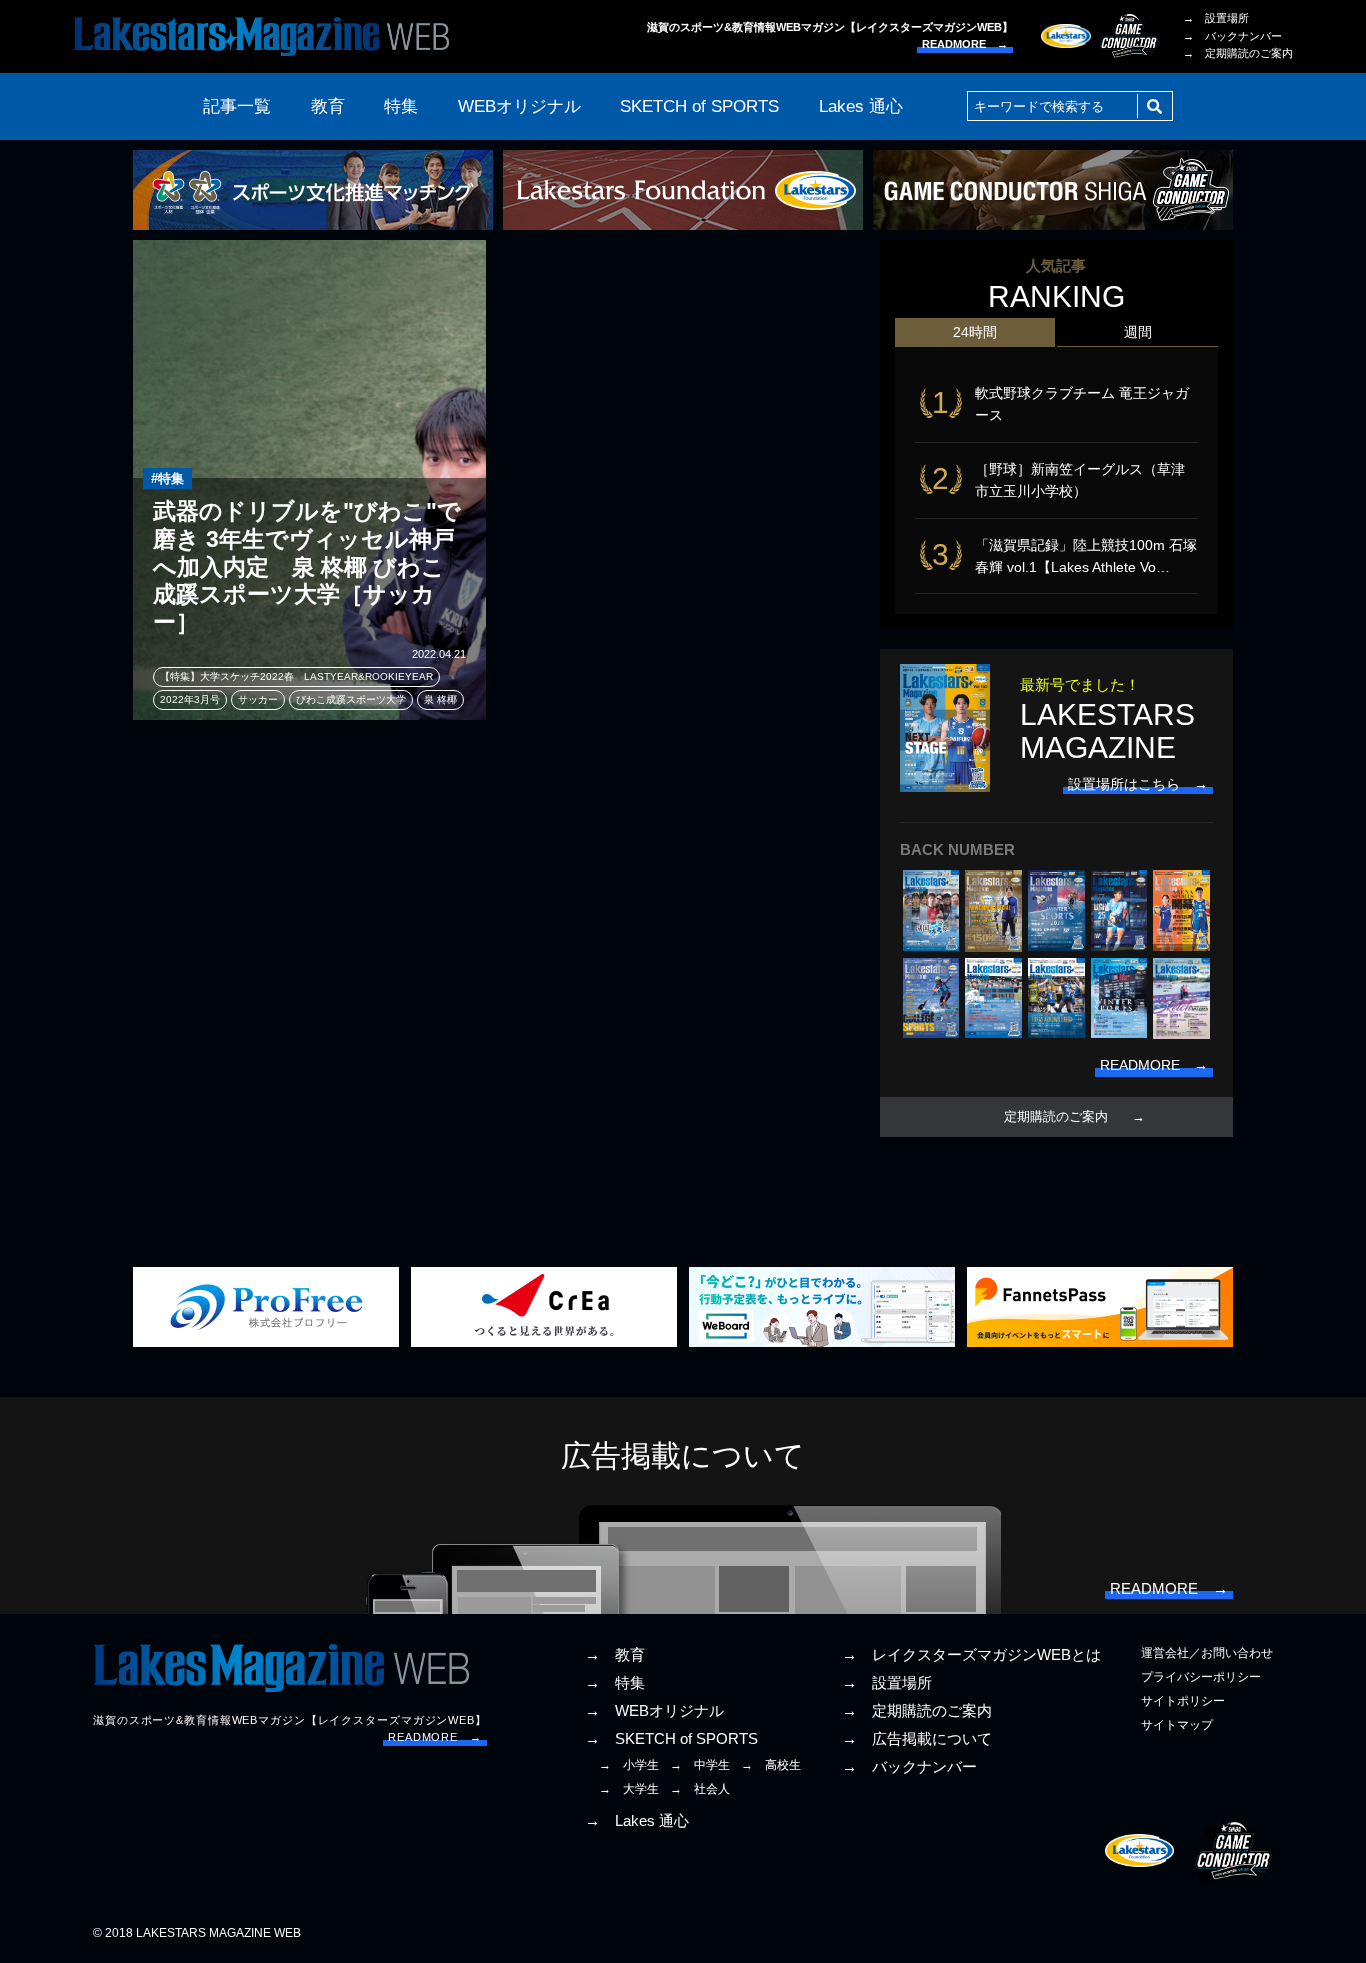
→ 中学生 (700, 1765)
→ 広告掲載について (917, 1739)
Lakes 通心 (861, 106)
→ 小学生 (629, 1765)
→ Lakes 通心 (637, 1821)
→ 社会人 (700, 1789)
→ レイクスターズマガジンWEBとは (971, 1655)
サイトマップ (1177, 1725)
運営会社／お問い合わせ (1207, 1653)
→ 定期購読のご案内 (1238, 53)
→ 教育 (615, 1655)
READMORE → (965, 44)
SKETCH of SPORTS (699, 106)
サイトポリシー (1183, 1701)
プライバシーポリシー (1201, 1677)
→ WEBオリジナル (654, 1711)
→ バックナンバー (1232, 36)
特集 (401, 106)
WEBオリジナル (519, 106)
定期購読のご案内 (1056, 1117)
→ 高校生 (771, 1765)
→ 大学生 (629, 1789)
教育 (328, 106)
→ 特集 (615, 1683)
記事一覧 (237, 106)
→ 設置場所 (1216, 18)
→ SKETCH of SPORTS (671, 1739)
